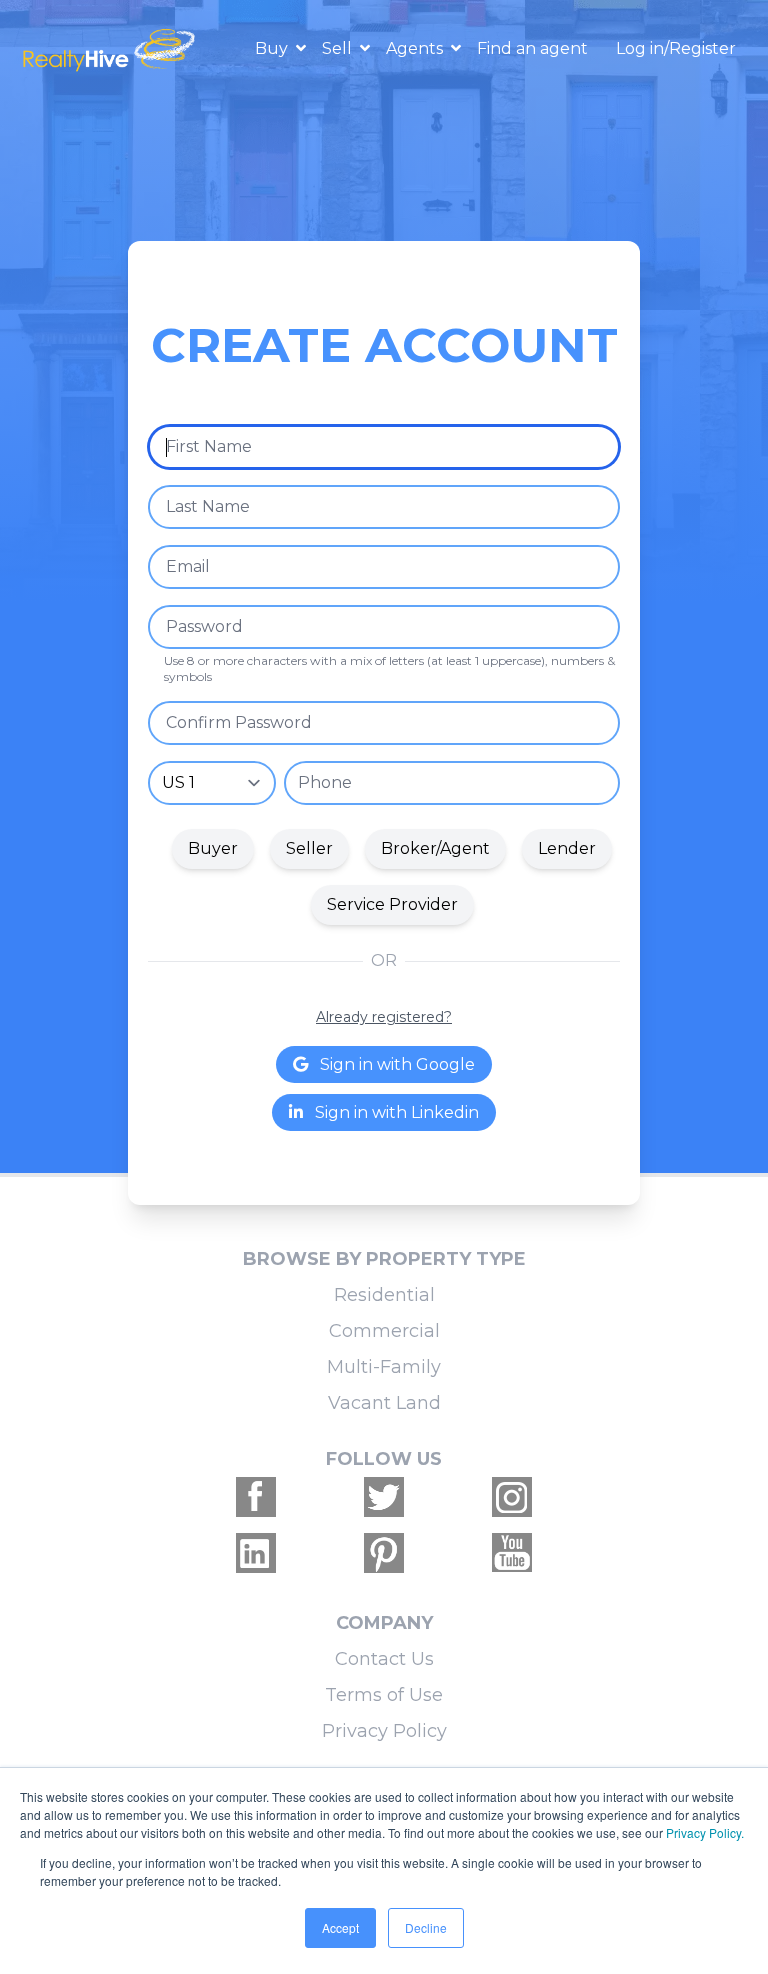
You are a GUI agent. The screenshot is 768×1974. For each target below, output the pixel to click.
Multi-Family (384, 1367)
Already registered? (384, 1017)
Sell (339, 48)
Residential (384, 1295)
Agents (416, 48)
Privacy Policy (384, 1731)
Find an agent (532, 48)
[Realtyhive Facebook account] (256, 1497)
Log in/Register (676, 48)
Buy (273, 48)
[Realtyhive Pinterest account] (384, 1553)
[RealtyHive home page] (111, 48)
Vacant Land (384, 1403)
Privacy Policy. (705, 1832)
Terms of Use (384, 1695)
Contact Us (384, 1659)
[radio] (213, 849)
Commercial (384, 1331)
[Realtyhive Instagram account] (512, 1497)
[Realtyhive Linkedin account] (256, 1553)
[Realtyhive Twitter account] (384, 1497)
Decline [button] (426, 1927)
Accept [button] (340, 1927)
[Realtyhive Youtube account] (512, 1553)
